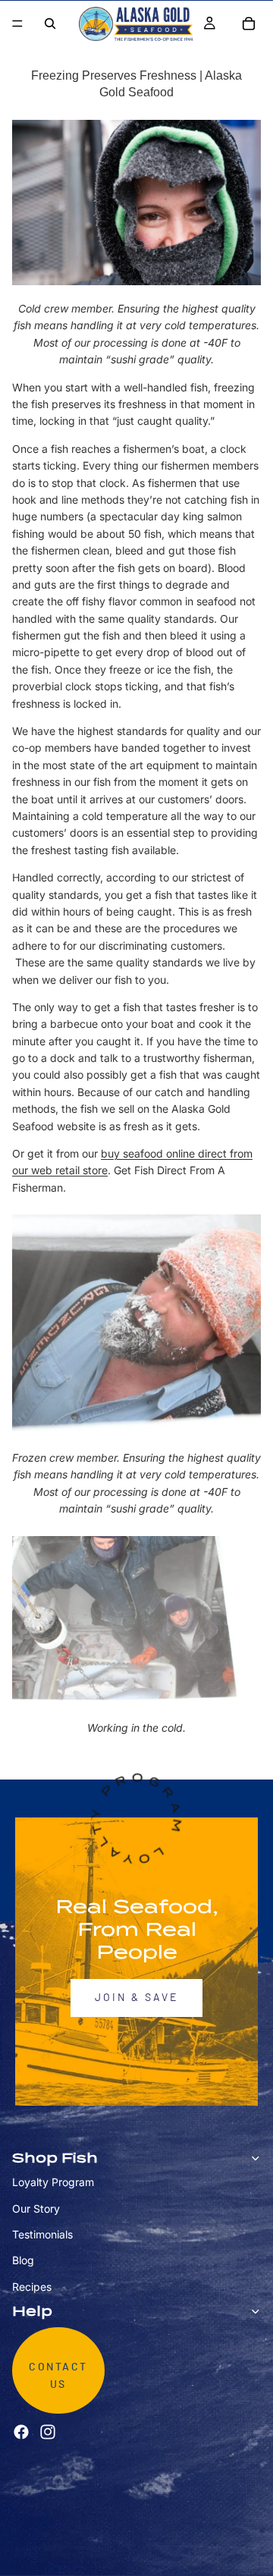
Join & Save (136, 1998)
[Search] (50, 24)
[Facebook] (21, 2432)
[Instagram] (48, 2432)
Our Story (36, 2208)
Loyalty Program (53, 2182)
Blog (23, 2260)
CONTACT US (58, 2376)
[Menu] (17, 24)
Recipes (32, 2287)
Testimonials (42, 2234)
